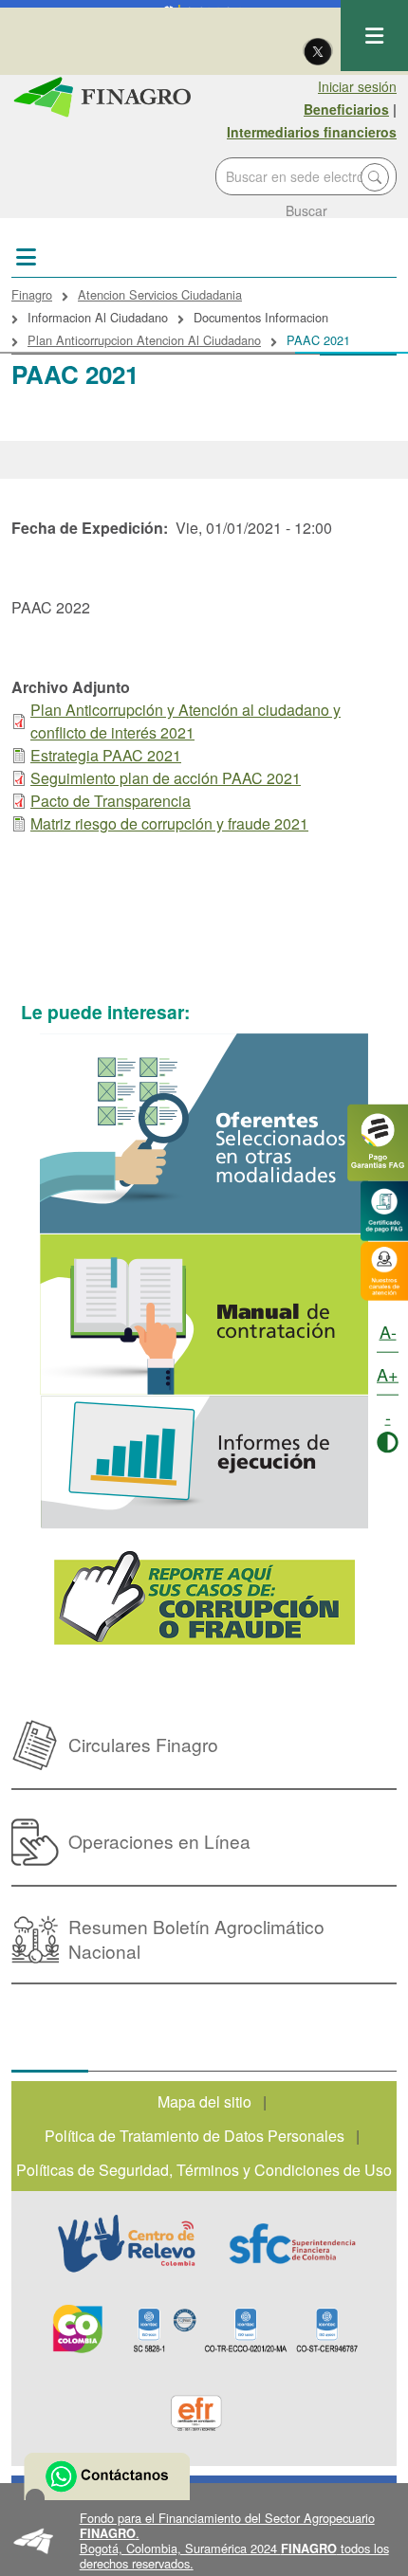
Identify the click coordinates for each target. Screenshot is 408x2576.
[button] (204, 2541)
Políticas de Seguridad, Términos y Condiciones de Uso (204, 2170)
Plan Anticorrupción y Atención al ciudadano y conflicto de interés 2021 (185, 721)
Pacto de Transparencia (111, 801)
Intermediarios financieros (312, 132)
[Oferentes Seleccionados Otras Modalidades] (204, 1133)
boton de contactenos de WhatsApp (107, 2476)
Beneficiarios (346, 109)
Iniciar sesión (357, 86)
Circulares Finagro (143, 1744)
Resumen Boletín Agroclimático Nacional (196, 1938)
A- (388, 1331)
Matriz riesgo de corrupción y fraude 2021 (169, 823)
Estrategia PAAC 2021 (106, 755)
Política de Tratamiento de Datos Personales (195, 2136)
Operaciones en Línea (159, 1841)
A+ (388, 1374)
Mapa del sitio (204, 2101)
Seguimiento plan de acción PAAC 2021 (166, 778)
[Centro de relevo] (126, 2243)
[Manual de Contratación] (204, 1315)
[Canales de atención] (384, 1269)
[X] (318, 50)
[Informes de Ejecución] (204, 1462)
